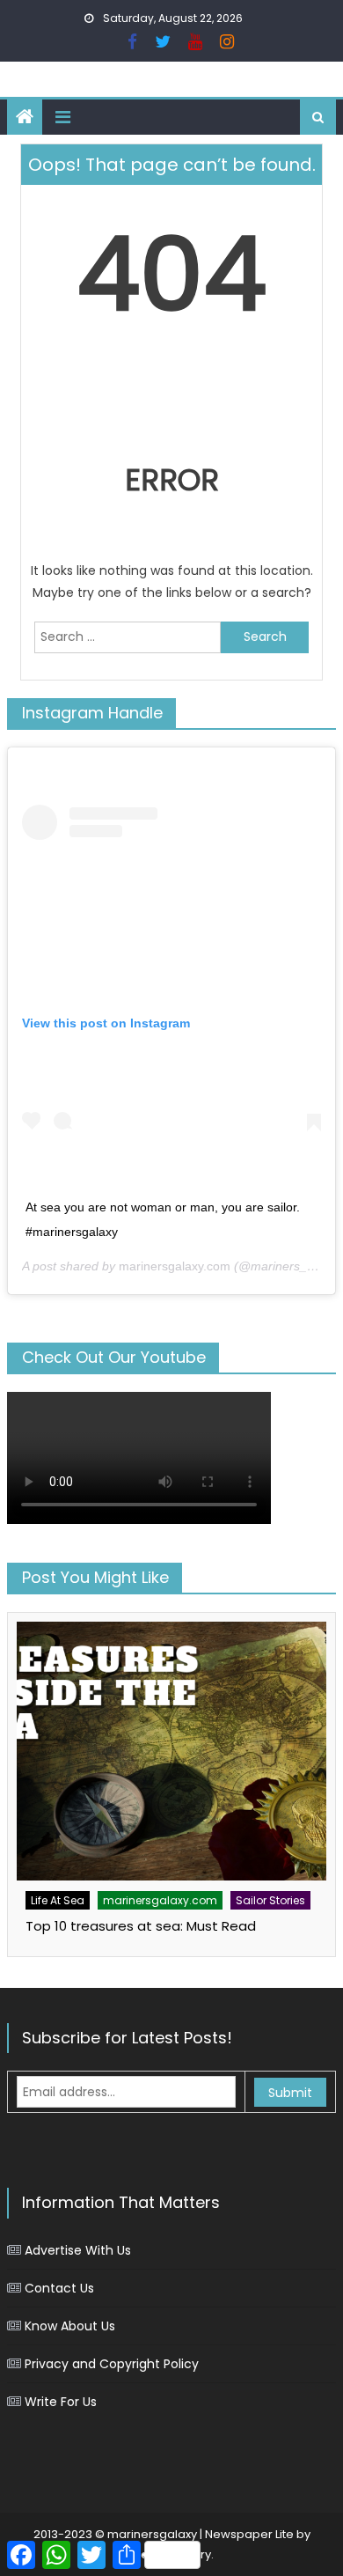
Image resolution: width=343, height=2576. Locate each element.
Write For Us (61, 2402)
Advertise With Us (78, 2250)
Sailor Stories (270, 1900)
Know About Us (70, 2326)
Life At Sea (58, 1900)
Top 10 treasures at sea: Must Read (141, 1926)
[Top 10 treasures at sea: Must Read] (171, 1751)
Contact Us (59, 2288)
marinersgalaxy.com (175, 1266)
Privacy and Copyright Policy (112, 2364)
